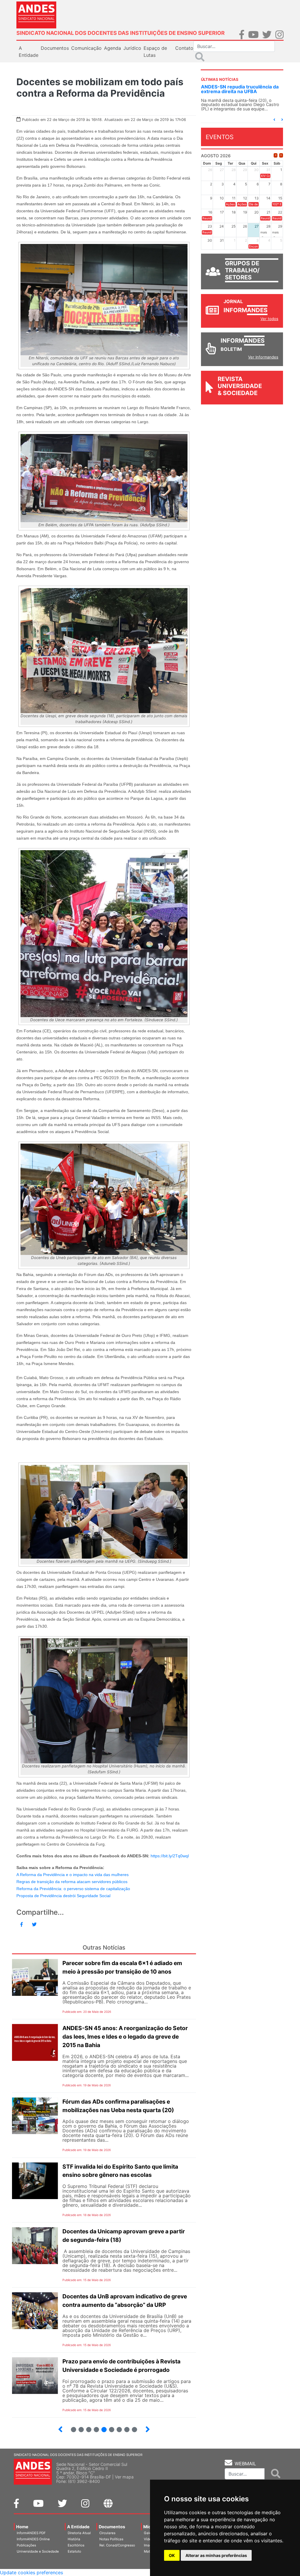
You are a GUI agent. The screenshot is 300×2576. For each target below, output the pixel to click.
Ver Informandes (263, 362)
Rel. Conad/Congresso (117, 2545)
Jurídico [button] (132, 48)
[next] (281, 160)
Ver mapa (124, 2477)
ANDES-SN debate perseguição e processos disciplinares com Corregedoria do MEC (239, 91)
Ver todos (269, 323)
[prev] (276, 160)
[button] (274, 124)
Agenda (112, 48)
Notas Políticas (111, 2539)
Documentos (112, 2527)
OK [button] (172, 2555)
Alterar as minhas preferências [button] (216, 2555)
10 (86, 2427)
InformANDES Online (33, 2539)
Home (22, 2527)
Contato (184, 48)
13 (109, 2427)
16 (132, 2427)
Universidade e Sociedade (38, 2551)
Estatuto (74, 2551)
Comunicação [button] (86, 48)
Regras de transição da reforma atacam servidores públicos (72, 1882)
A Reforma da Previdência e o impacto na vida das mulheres (73, 1875)
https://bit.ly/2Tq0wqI (170, 1856)
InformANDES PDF (31, 2533)
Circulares (107, 2533)
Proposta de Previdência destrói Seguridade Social (63, 1896)
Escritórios (76, 2545)
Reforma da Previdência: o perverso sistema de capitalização (73, 1889)
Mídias (150, 2527)
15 (124, 2427)
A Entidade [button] (29, 52)
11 (96, 2430)
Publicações (26, 2545)
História (74, 2539)
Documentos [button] (55, 48)
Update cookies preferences (31, 2572)
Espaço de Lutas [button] (155, 52)
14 (117, 2427)
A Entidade (78, 2527)
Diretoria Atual (79, 2533)
